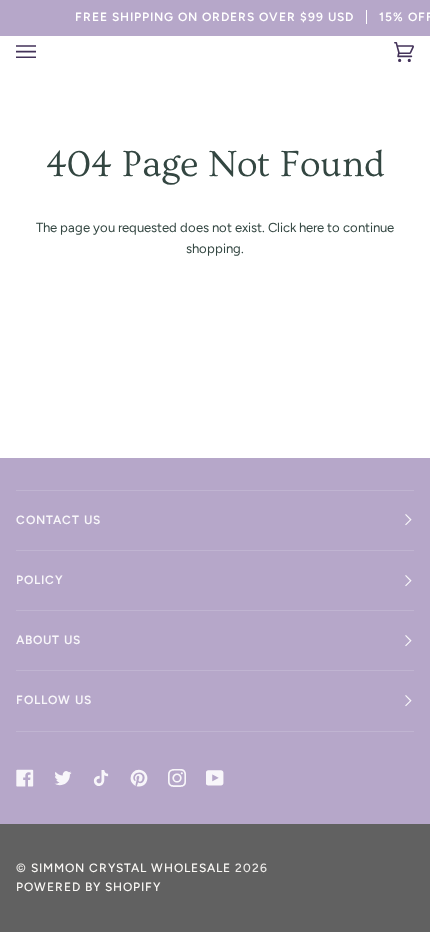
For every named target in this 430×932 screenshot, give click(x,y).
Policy (40, 580)
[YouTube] (215, 778)
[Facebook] (25, 778)
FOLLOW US (54, 700)
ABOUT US (48, 640)
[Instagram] (177, 778)
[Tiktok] (101, 778)
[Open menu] (38, 52)
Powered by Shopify (88, 887)
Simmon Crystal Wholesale (131, 868)
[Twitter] (63, 778)
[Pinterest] (139, 778)
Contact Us (58, 520)
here (311, 227)
